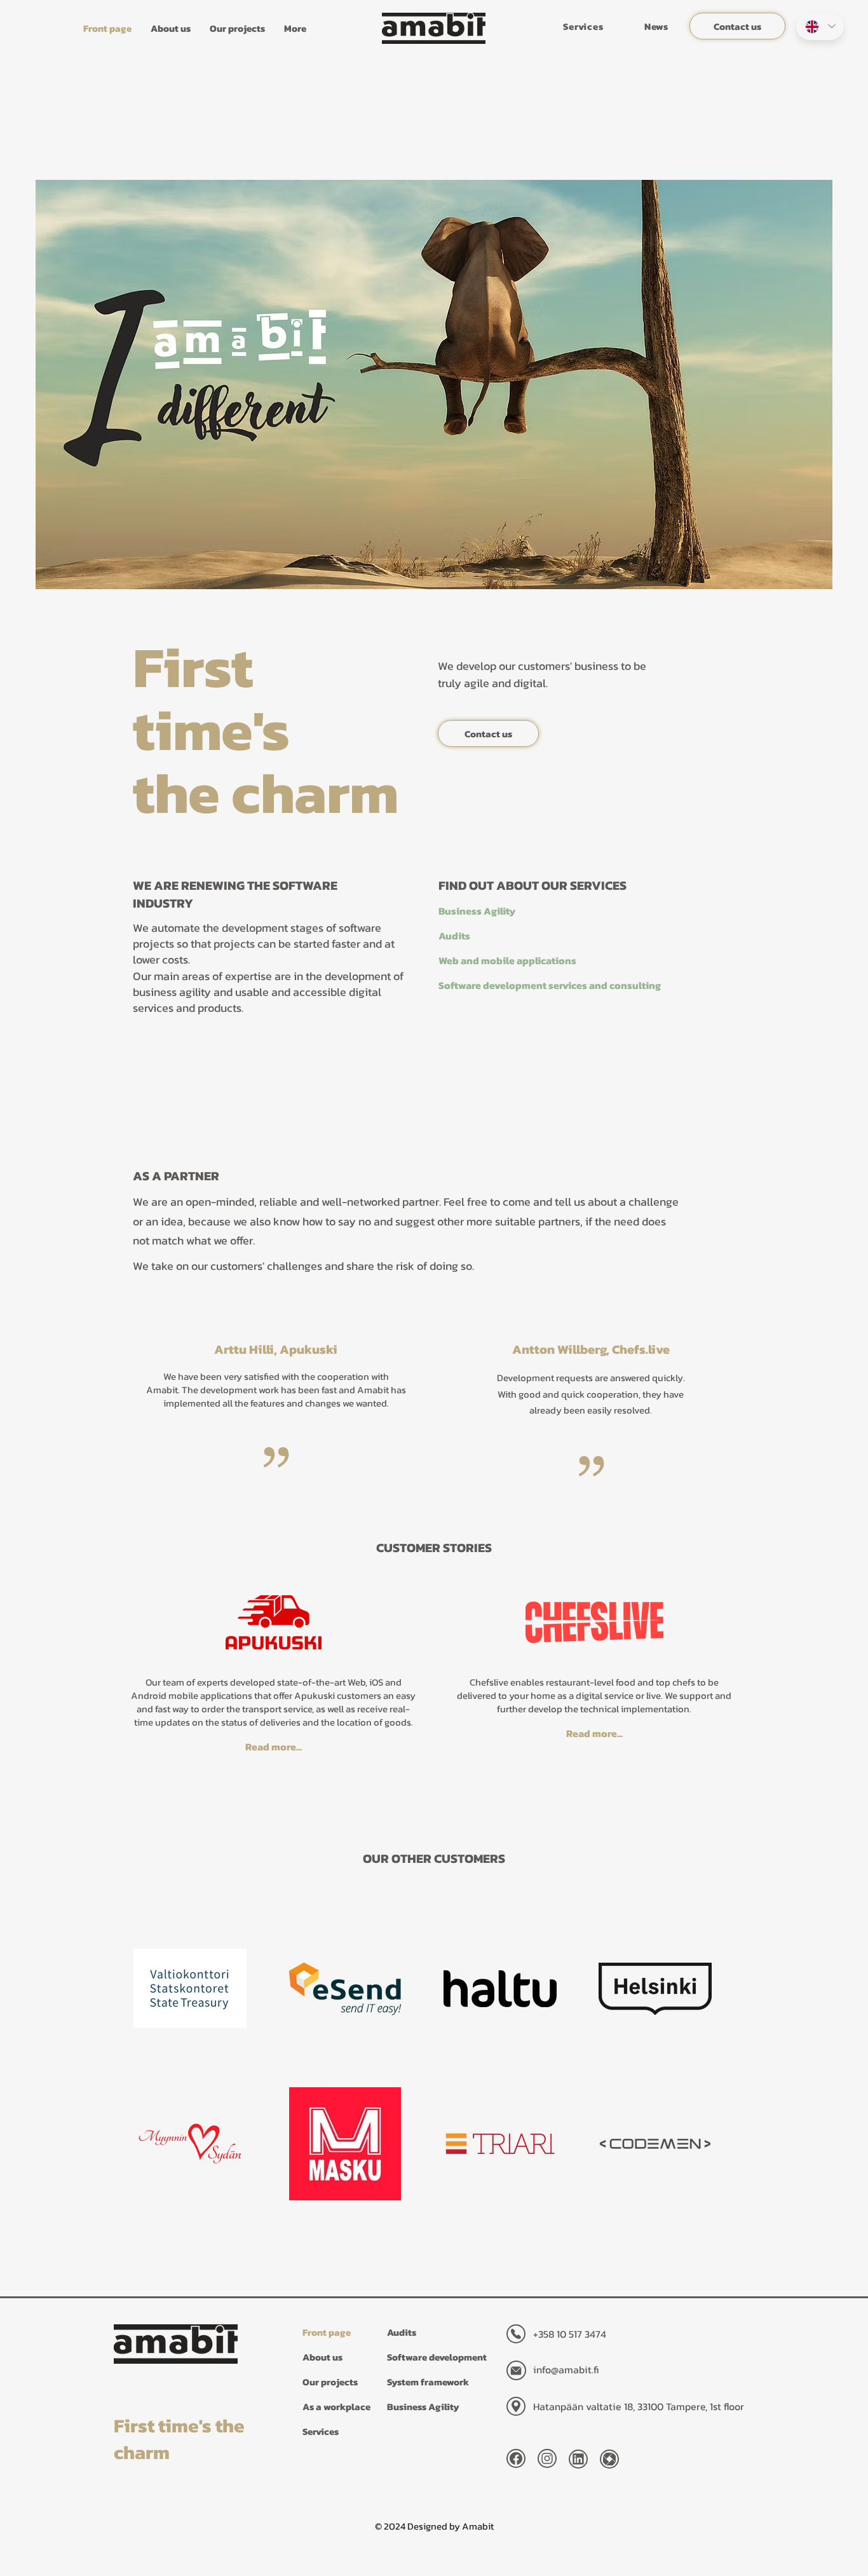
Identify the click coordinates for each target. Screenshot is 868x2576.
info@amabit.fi (566, 2369)
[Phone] (516, 2334)
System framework (428, 2382)
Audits (402, 2332)
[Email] (516, 2370)
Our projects (330, 2382)
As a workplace (336, 2407)
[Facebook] (516, 2458)
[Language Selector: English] (820, 26)
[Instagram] (547, 2458)
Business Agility (423, 2407)
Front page (327, 2332)
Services (321, 2431)
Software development (436, 2357)
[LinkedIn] (578, 2459)
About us (322, 2357)
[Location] (516, 2406)
